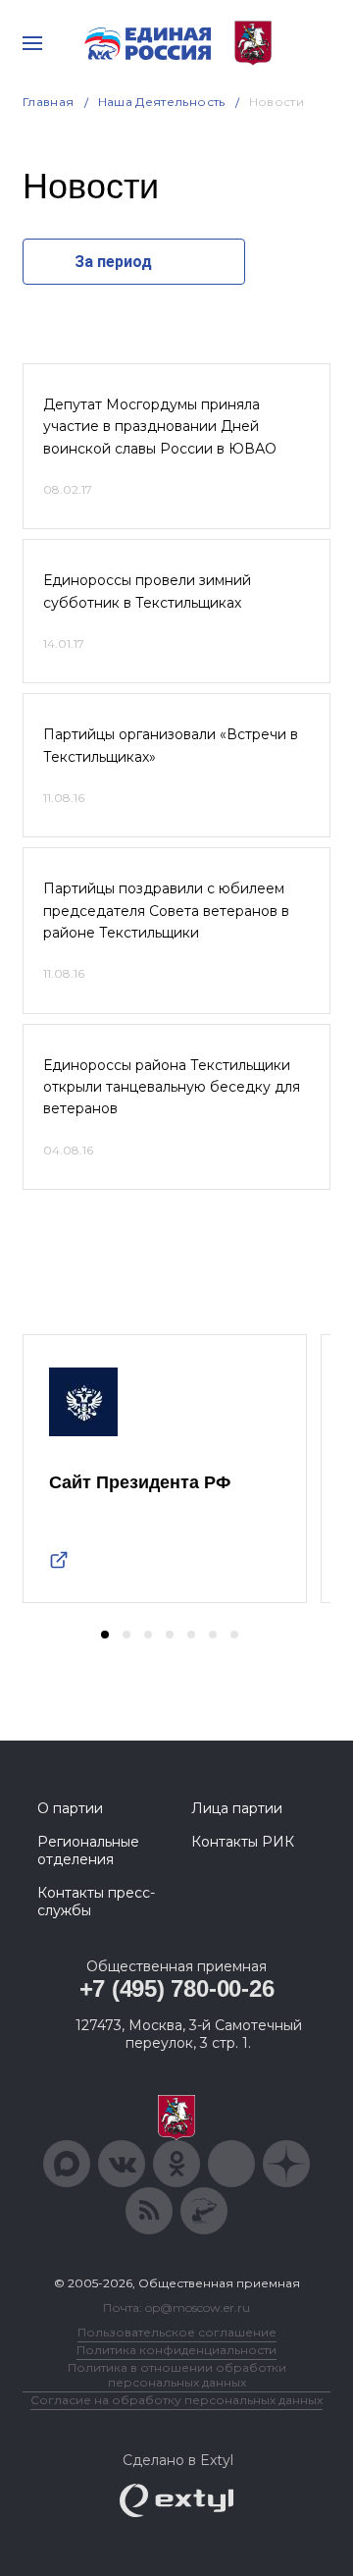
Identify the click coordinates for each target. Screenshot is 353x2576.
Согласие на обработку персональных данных (176, 2400)
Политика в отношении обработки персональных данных (177, 2375)
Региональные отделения (88, 1851)
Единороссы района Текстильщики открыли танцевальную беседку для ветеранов (172, 1087)
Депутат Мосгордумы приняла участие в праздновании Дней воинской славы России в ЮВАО (160, 427)
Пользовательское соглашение (177, 2332)
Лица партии (237, 1808)
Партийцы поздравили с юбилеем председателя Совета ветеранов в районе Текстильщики (166, 911)
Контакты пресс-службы (96, 1902)
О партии (70, 1808)
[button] (105, 1635)
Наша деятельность (162, 102)
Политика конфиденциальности (176, 2350)
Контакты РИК (243, 1842)
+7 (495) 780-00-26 (177, 1988)
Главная (49, 102)
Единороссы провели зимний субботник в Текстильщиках (147, 591)
